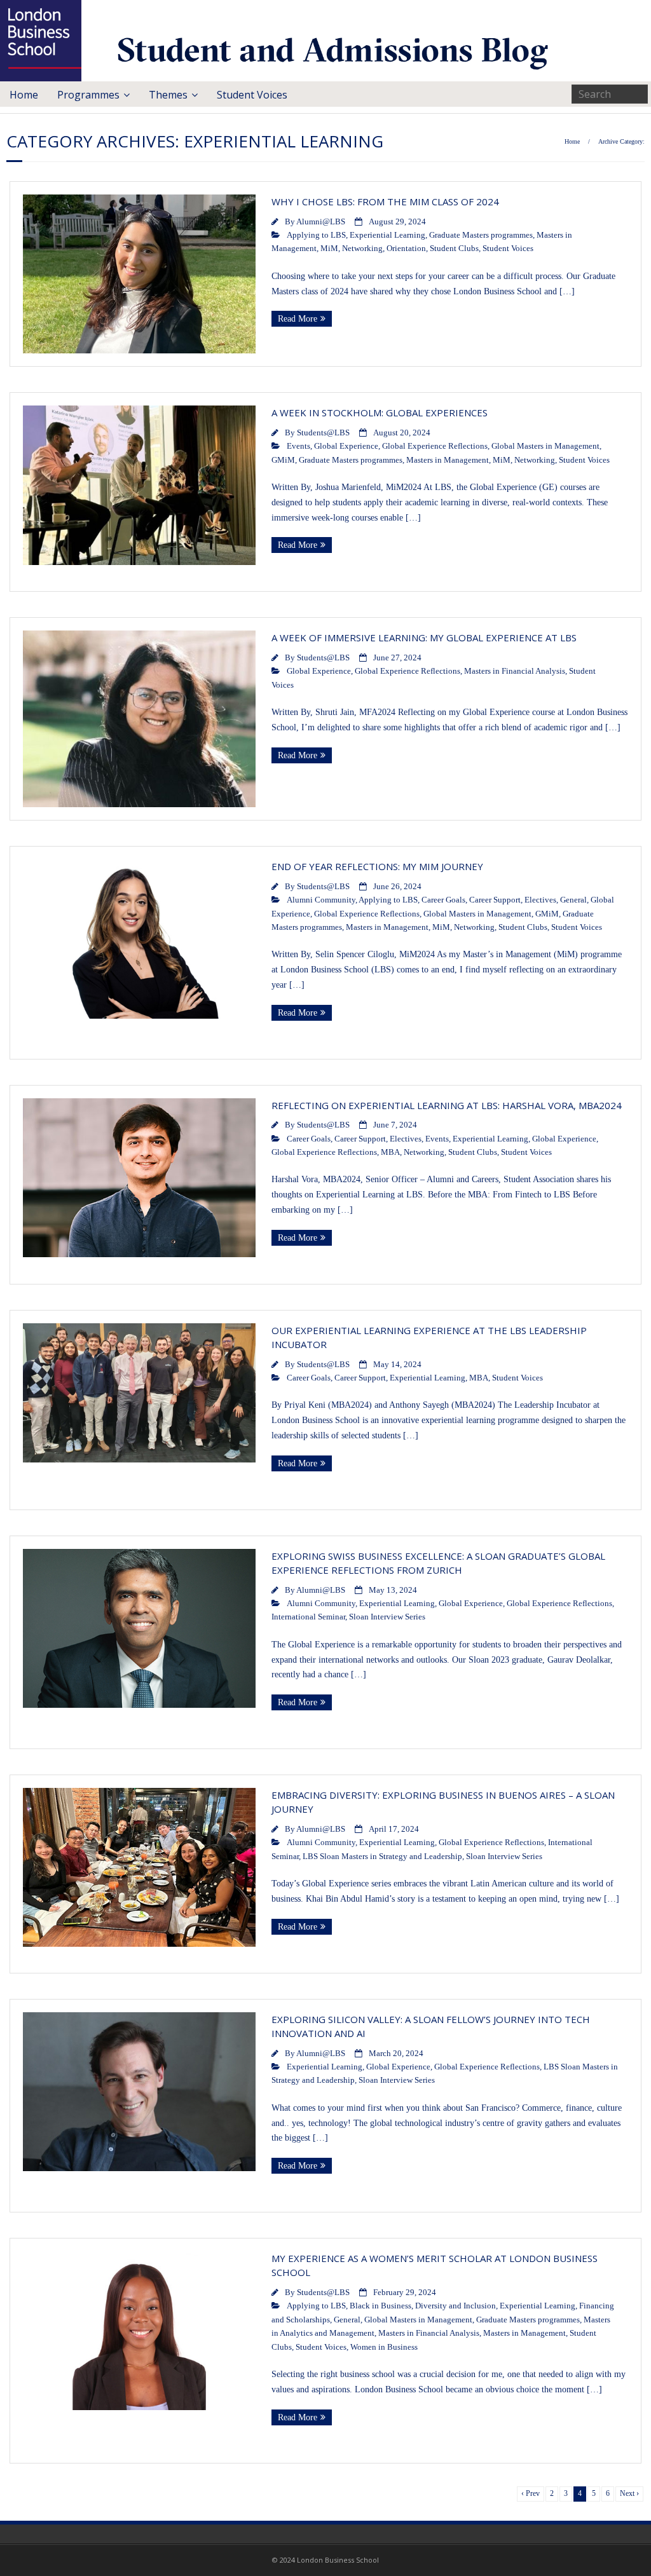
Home (24, 95)
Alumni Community (321, 900)
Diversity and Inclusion (456, 2306)
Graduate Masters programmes (481, 235)
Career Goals (443, 900)
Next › (629, 2494)
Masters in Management (448, 460)
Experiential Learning (387, 235)
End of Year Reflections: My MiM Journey (377, 866)
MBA (390, 1152)
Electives (540, 900)
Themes (168, 95)
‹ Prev (531, 2494)
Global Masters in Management (545, 446)
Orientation (406, 249)
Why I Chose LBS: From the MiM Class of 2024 (385, 201)
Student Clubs (454, 249)
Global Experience (346, 446)
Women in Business (384, 2347)
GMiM (283, 460)
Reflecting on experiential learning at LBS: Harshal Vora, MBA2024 (447, 1105)
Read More (298, 319)
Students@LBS (323, 433)
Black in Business (380, 2306)
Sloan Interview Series (387, 1617)
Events (298, 446)
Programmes (88, 95)
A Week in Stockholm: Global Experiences (380, 412)
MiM (329, 249)
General (573, 900)
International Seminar (308, 1617)
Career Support (495, 900)
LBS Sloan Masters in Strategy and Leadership (382, 1857)
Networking (362, 249)
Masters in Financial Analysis (515, 671)
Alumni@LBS (321, 222)
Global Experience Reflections (435, 446)
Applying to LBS (316, 235)
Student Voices (252, 95)
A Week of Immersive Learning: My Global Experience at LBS (424, 637)
